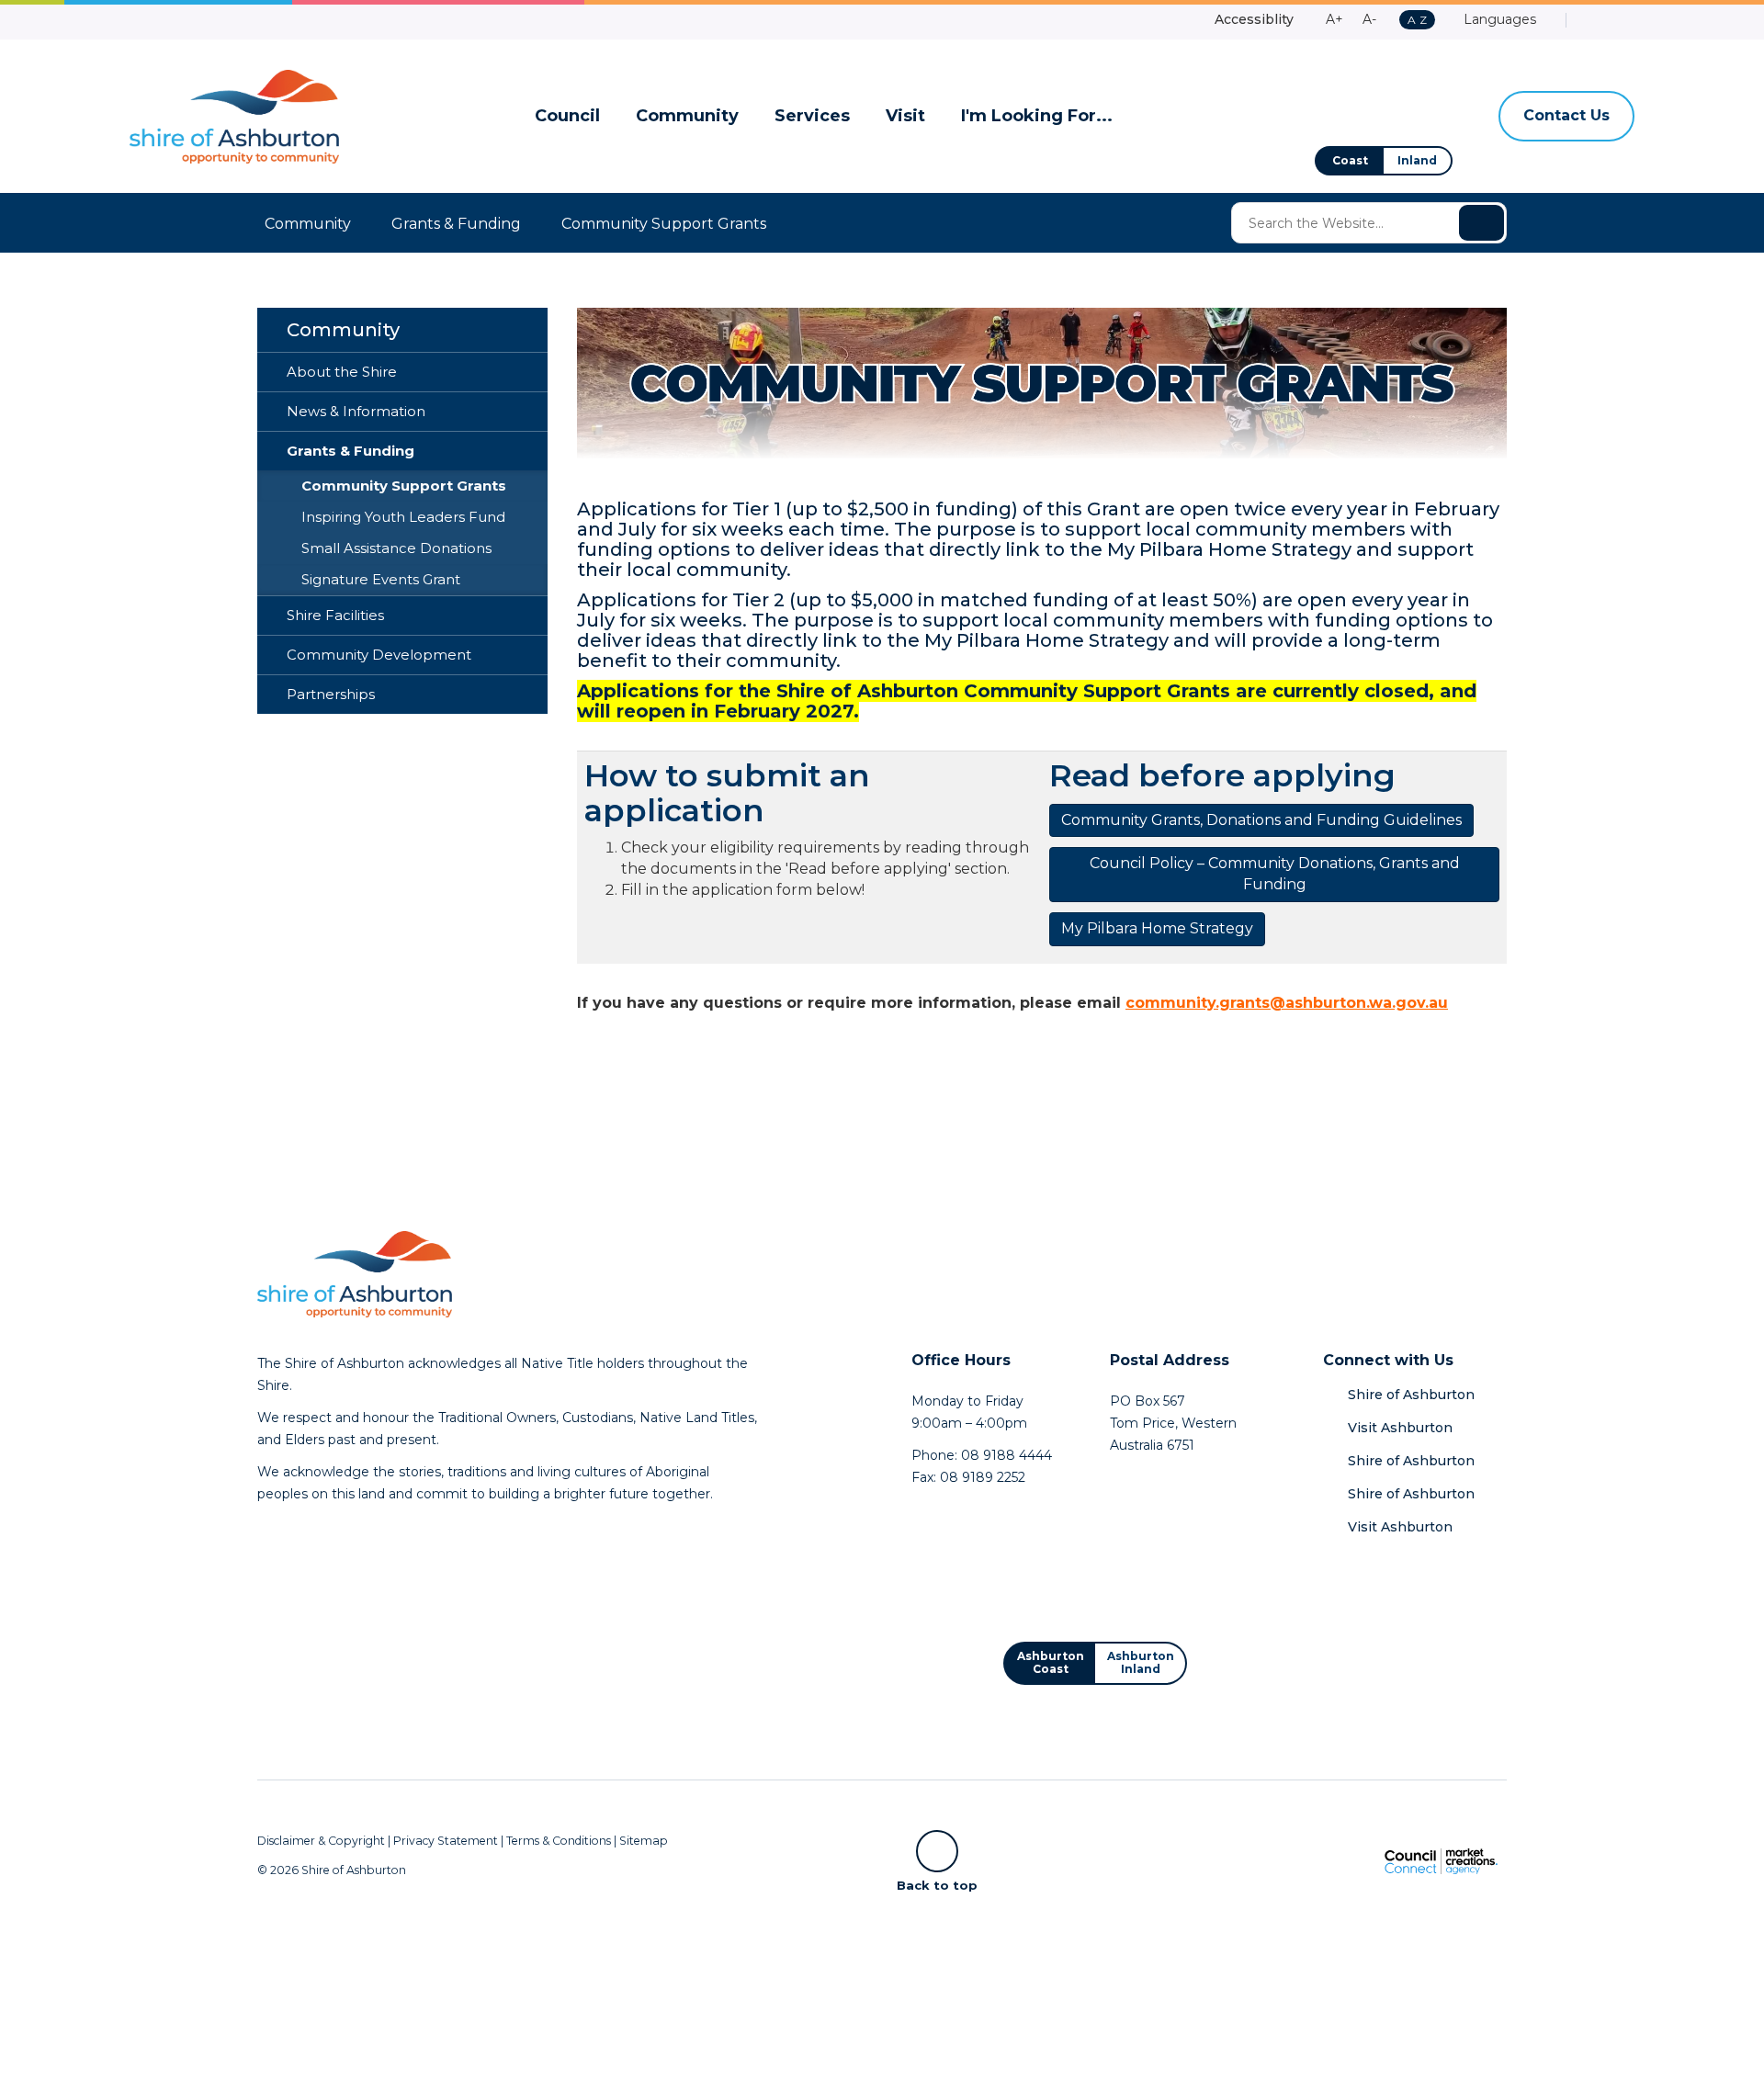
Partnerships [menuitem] (331, 695)
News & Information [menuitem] (356, 412)
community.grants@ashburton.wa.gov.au (1287, 1003)
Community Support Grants (664, 224)
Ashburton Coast (1051, 1662)
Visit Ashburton (1400, 1428)
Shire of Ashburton (1411, 1395)
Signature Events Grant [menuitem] (381, 580)
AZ (1417, 21)
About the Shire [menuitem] (342, 372)
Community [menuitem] (343, 330)
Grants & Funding (456, 224)
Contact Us (1566, 115)
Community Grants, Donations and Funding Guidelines (1261, 820)
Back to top (937, 1884)
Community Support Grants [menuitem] (404, 486)
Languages (1498, 19)
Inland (1417, 160)
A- (1369, 19)
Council (567, 116)
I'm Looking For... (1037, 116)
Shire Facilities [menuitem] (335, 616)
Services (812, 116)
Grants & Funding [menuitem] (351, 451)
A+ (1334, 19)
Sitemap (644, 1841)
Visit (905, 116)
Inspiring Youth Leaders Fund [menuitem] (403, 517)
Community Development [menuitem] (379, 655)
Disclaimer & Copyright (321, 1841)
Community (687, 116)
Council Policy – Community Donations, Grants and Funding (1275, 874)
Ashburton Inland (1141, 1662)
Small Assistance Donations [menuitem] (396, 548)
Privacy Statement (446, 1841)
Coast (1350, 160)
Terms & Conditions (559, 1841)
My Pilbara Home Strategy (1157, 928)
